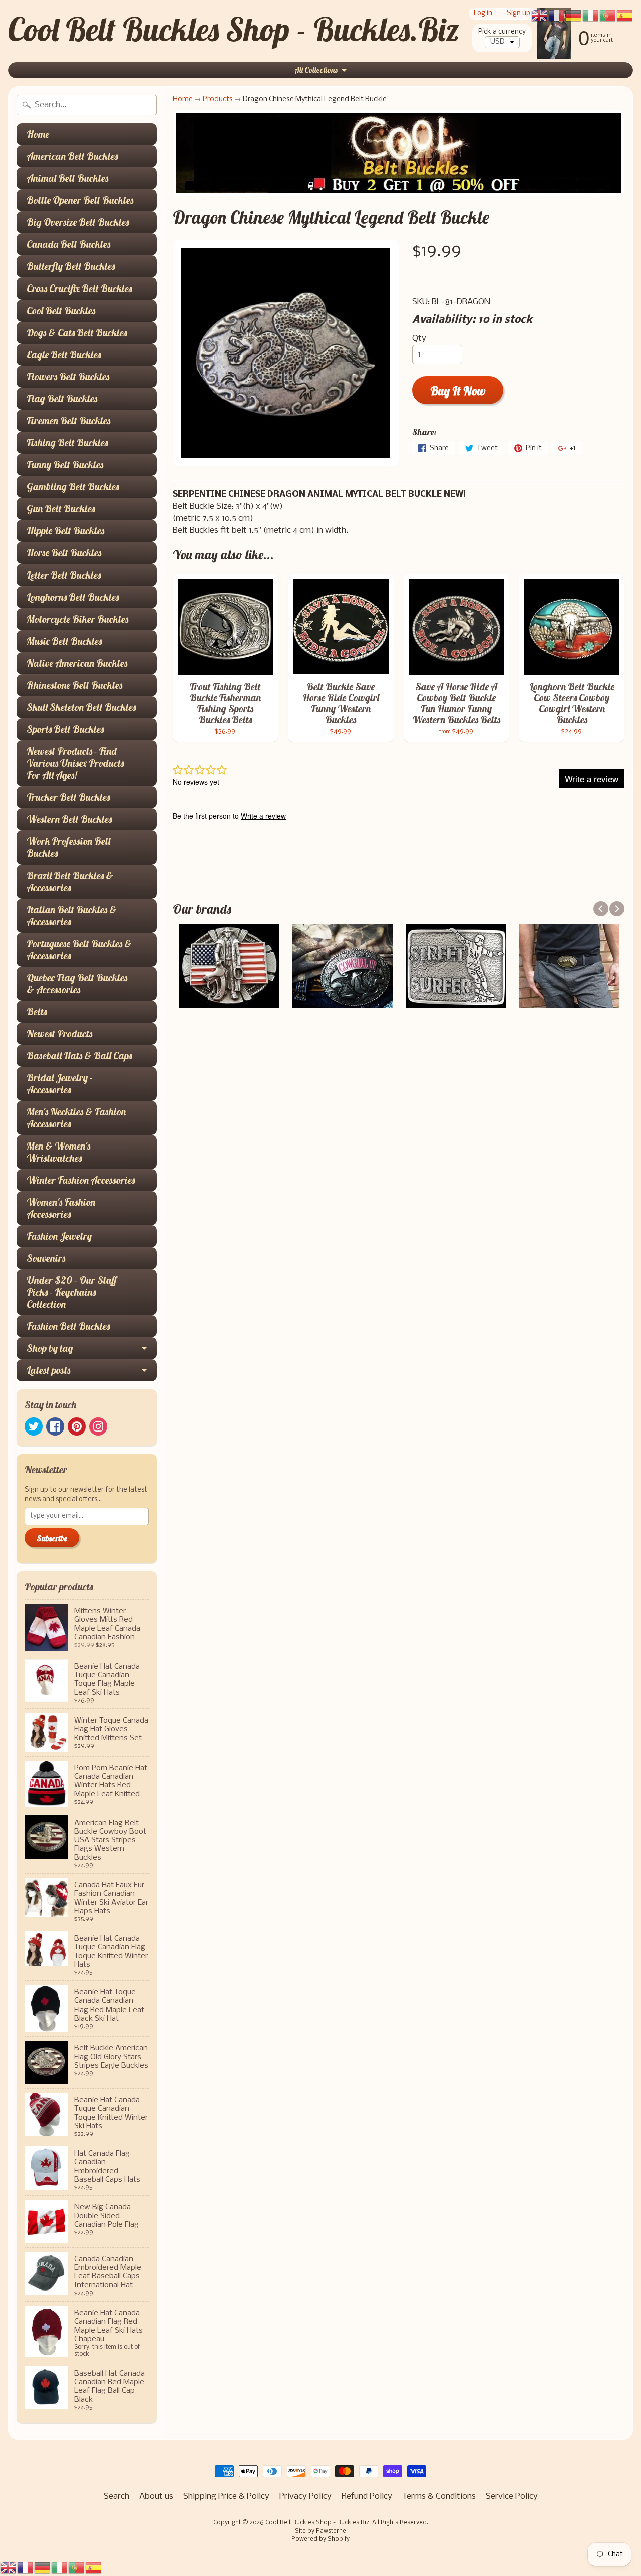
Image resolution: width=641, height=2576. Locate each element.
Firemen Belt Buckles (68, 420)
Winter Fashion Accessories (81, 1180)
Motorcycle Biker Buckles (77, 619)
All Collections (316, 70)
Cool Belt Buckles (61, 310)
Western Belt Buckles (69, 819)
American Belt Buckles (72, 156)
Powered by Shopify (320, 2539)
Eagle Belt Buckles (64, 354)
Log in (483, 14)
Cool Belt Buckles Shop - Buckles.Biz (234, 29)
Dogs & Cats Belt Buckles (77, 332)
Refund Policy (367, 2497)
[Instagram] (98, 1426)
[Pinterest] (77, 1426)
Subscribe (52, 1538)
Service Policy (512, 2497)
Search (116, 2497)
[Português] (77, 2568)
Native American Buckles (77, 663)
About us (156, 2497)
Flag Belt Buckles (62, 398)
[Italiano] (60, 2568)
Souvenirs (46, 1258)
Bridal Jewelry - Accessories (60, 1084)
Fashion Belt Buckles (68, 1326)
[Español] (94, 2568)
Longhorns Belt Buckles (73, 597)
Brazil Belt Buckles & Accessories (70, 881)
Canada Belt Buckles (68, 244)
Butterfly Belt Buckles (71, 266)
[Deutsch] (43, 2568)
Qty (419, 338)
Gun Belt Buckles (61, 509)
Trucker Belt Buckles (68, 797)
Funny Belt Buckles (65, 465)
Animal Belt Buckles (67, 178)
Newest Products (59, 1034)
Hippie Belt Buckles (65, 531)
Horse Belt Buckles (64, 553)
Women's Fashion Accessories (61, 1208)
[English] (9, 2568)
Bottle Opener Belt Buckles (80, 200)
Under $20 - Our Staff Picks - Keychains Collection (72, 1292)
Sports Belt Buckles (65, 729)
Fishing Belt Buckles (67, 443)
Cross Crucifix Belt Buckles (79, 288)
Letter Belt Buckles (64, 575)
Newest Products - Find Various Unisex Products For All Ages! (75, 763)
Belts (37, 1012)
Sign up (519, 14)
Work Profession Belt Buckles (69, 847)
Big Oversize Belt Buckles (78, 222)
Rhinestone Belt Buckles (74, 685)
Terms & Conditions (439, 2497)
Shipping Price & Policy (226, 2497)
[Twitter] (34, 1426)
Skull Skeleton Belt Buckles (81, 707)
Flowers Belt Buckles (68, 376)
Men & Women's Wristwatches (58, 1152)
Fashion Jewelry (59, 1236)
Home (38, 134)
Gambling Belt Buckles (73, 487)
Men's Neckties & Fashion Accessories (76, 1118)
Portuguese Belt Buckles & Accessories (79, 949)
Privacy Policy (305, 2497)
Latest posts (48, 1370)
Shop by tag (50, 1348)
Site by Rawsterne (320, 2531)
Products (218, 99)
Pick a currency (502, 32)
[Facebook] (55, 1426)
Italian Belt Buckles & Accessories (72, 915)
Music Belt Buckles (64, 641)
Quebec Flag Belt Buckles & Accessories (77, 983)
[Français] (26, 2568)
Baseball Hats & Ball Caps (79, 1056)
